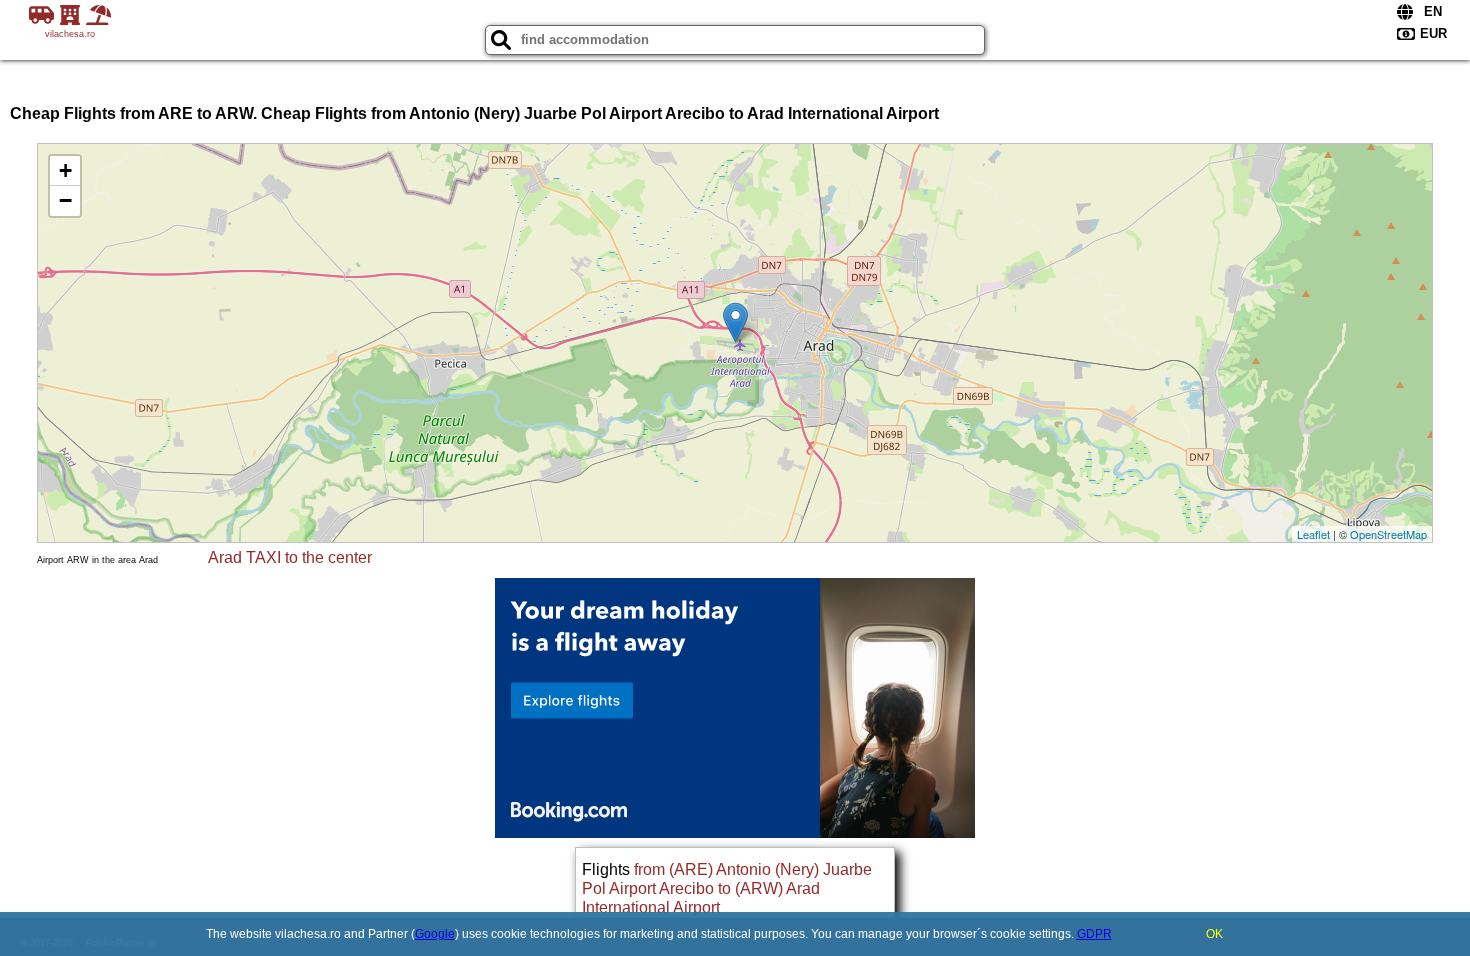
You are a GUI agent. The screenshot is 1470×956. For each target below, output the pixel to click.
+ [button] (65, 170)
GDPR (1094, 934)
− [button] (65, 200)
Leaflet (1313, 534)
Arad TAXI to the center (290, 557)
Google (435, 934)
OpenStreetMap (1388, 534)
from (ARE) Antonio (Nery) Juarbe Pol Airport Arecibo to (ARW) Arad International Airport (727, 888)
